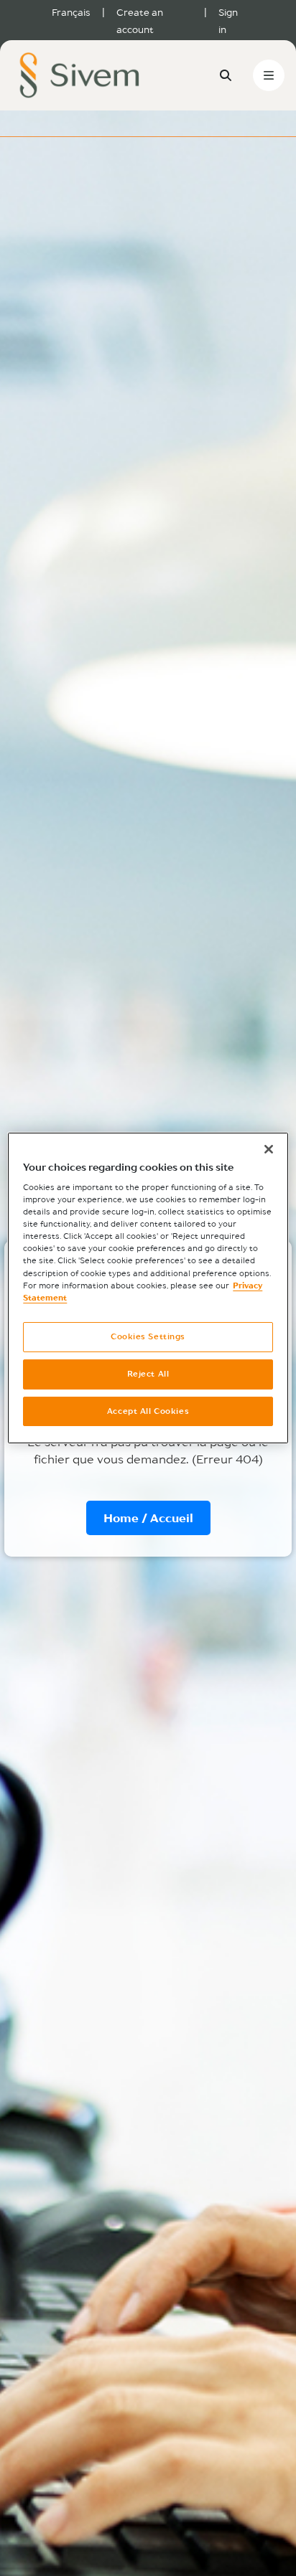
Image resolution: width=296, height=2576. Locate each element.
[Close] (269, 1149)
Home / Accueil (148, 1518)
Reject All (148, 1374)
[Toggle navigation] (269, 75)
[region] (148, 1288)
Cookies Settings (148, 1336)
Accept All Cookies (148, 1411)
